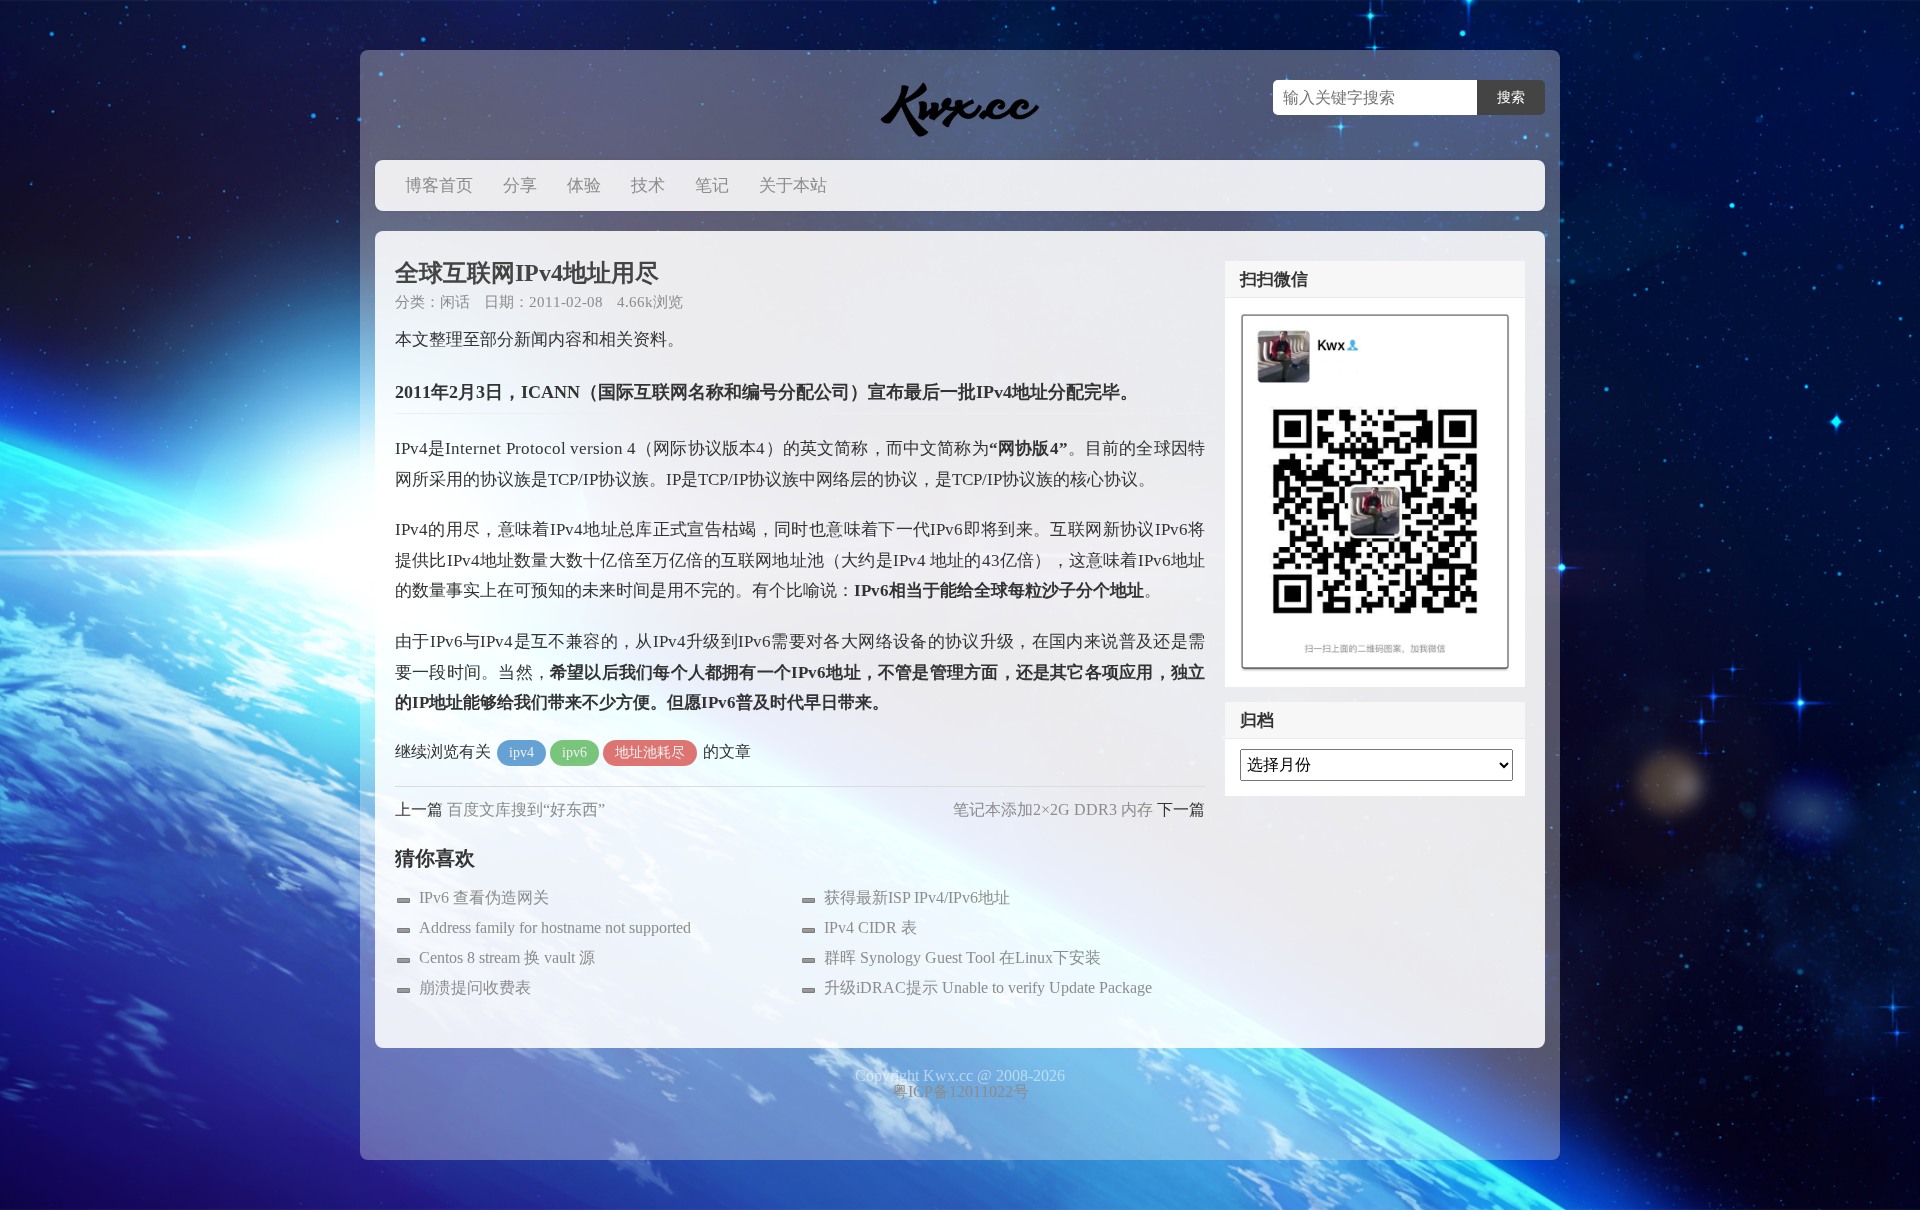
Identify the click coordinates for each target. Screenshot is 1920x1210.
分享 (520, 185)
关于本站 (793, 185)
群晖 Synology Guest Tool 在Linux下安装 (962, 957)
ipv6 (574, 752)
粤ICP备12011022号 (960, 1091)
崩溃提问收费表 (475, 987)
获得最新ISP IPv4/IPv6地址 (917, 897)
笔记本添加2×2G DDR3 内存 (1053, 809)
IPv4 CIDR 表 (870, 927)
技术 (648, 185)
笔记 (712, 185)
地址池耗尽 (650, 752)
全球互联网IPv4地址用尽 (527, 273)
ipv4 (521, 752)
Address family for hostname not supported (555, 927)
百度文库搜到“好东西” (526, 809)
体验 (584, 185)
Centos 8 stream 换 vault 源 (507, 957)
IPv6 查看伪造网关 (484, 897)
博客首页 (439, 185)
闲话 (455, 302)
